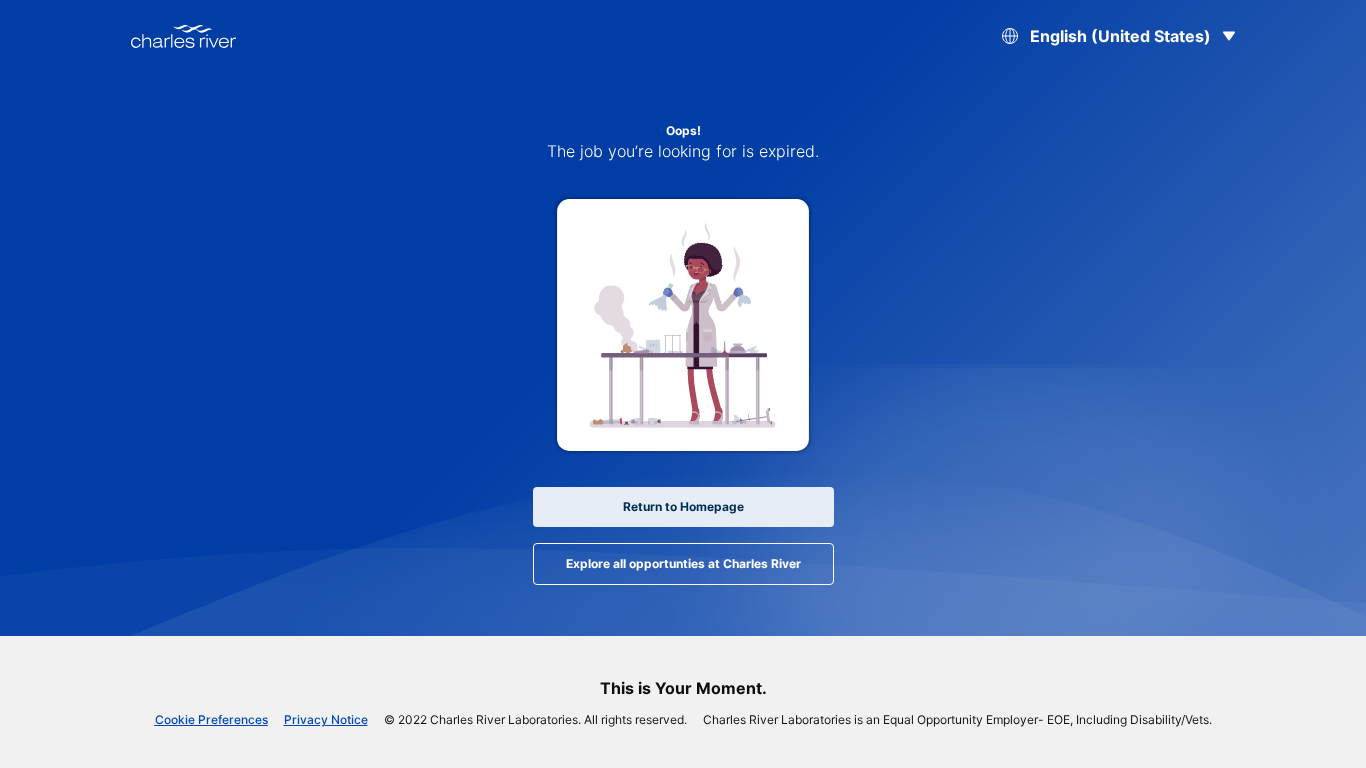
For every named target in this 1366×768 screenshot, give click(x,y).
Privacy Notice (326, 719)
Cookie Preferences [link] (211, 719)
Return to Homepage (683, 506)
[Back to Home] (183, 36)
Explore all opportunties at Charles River (683, 563)
